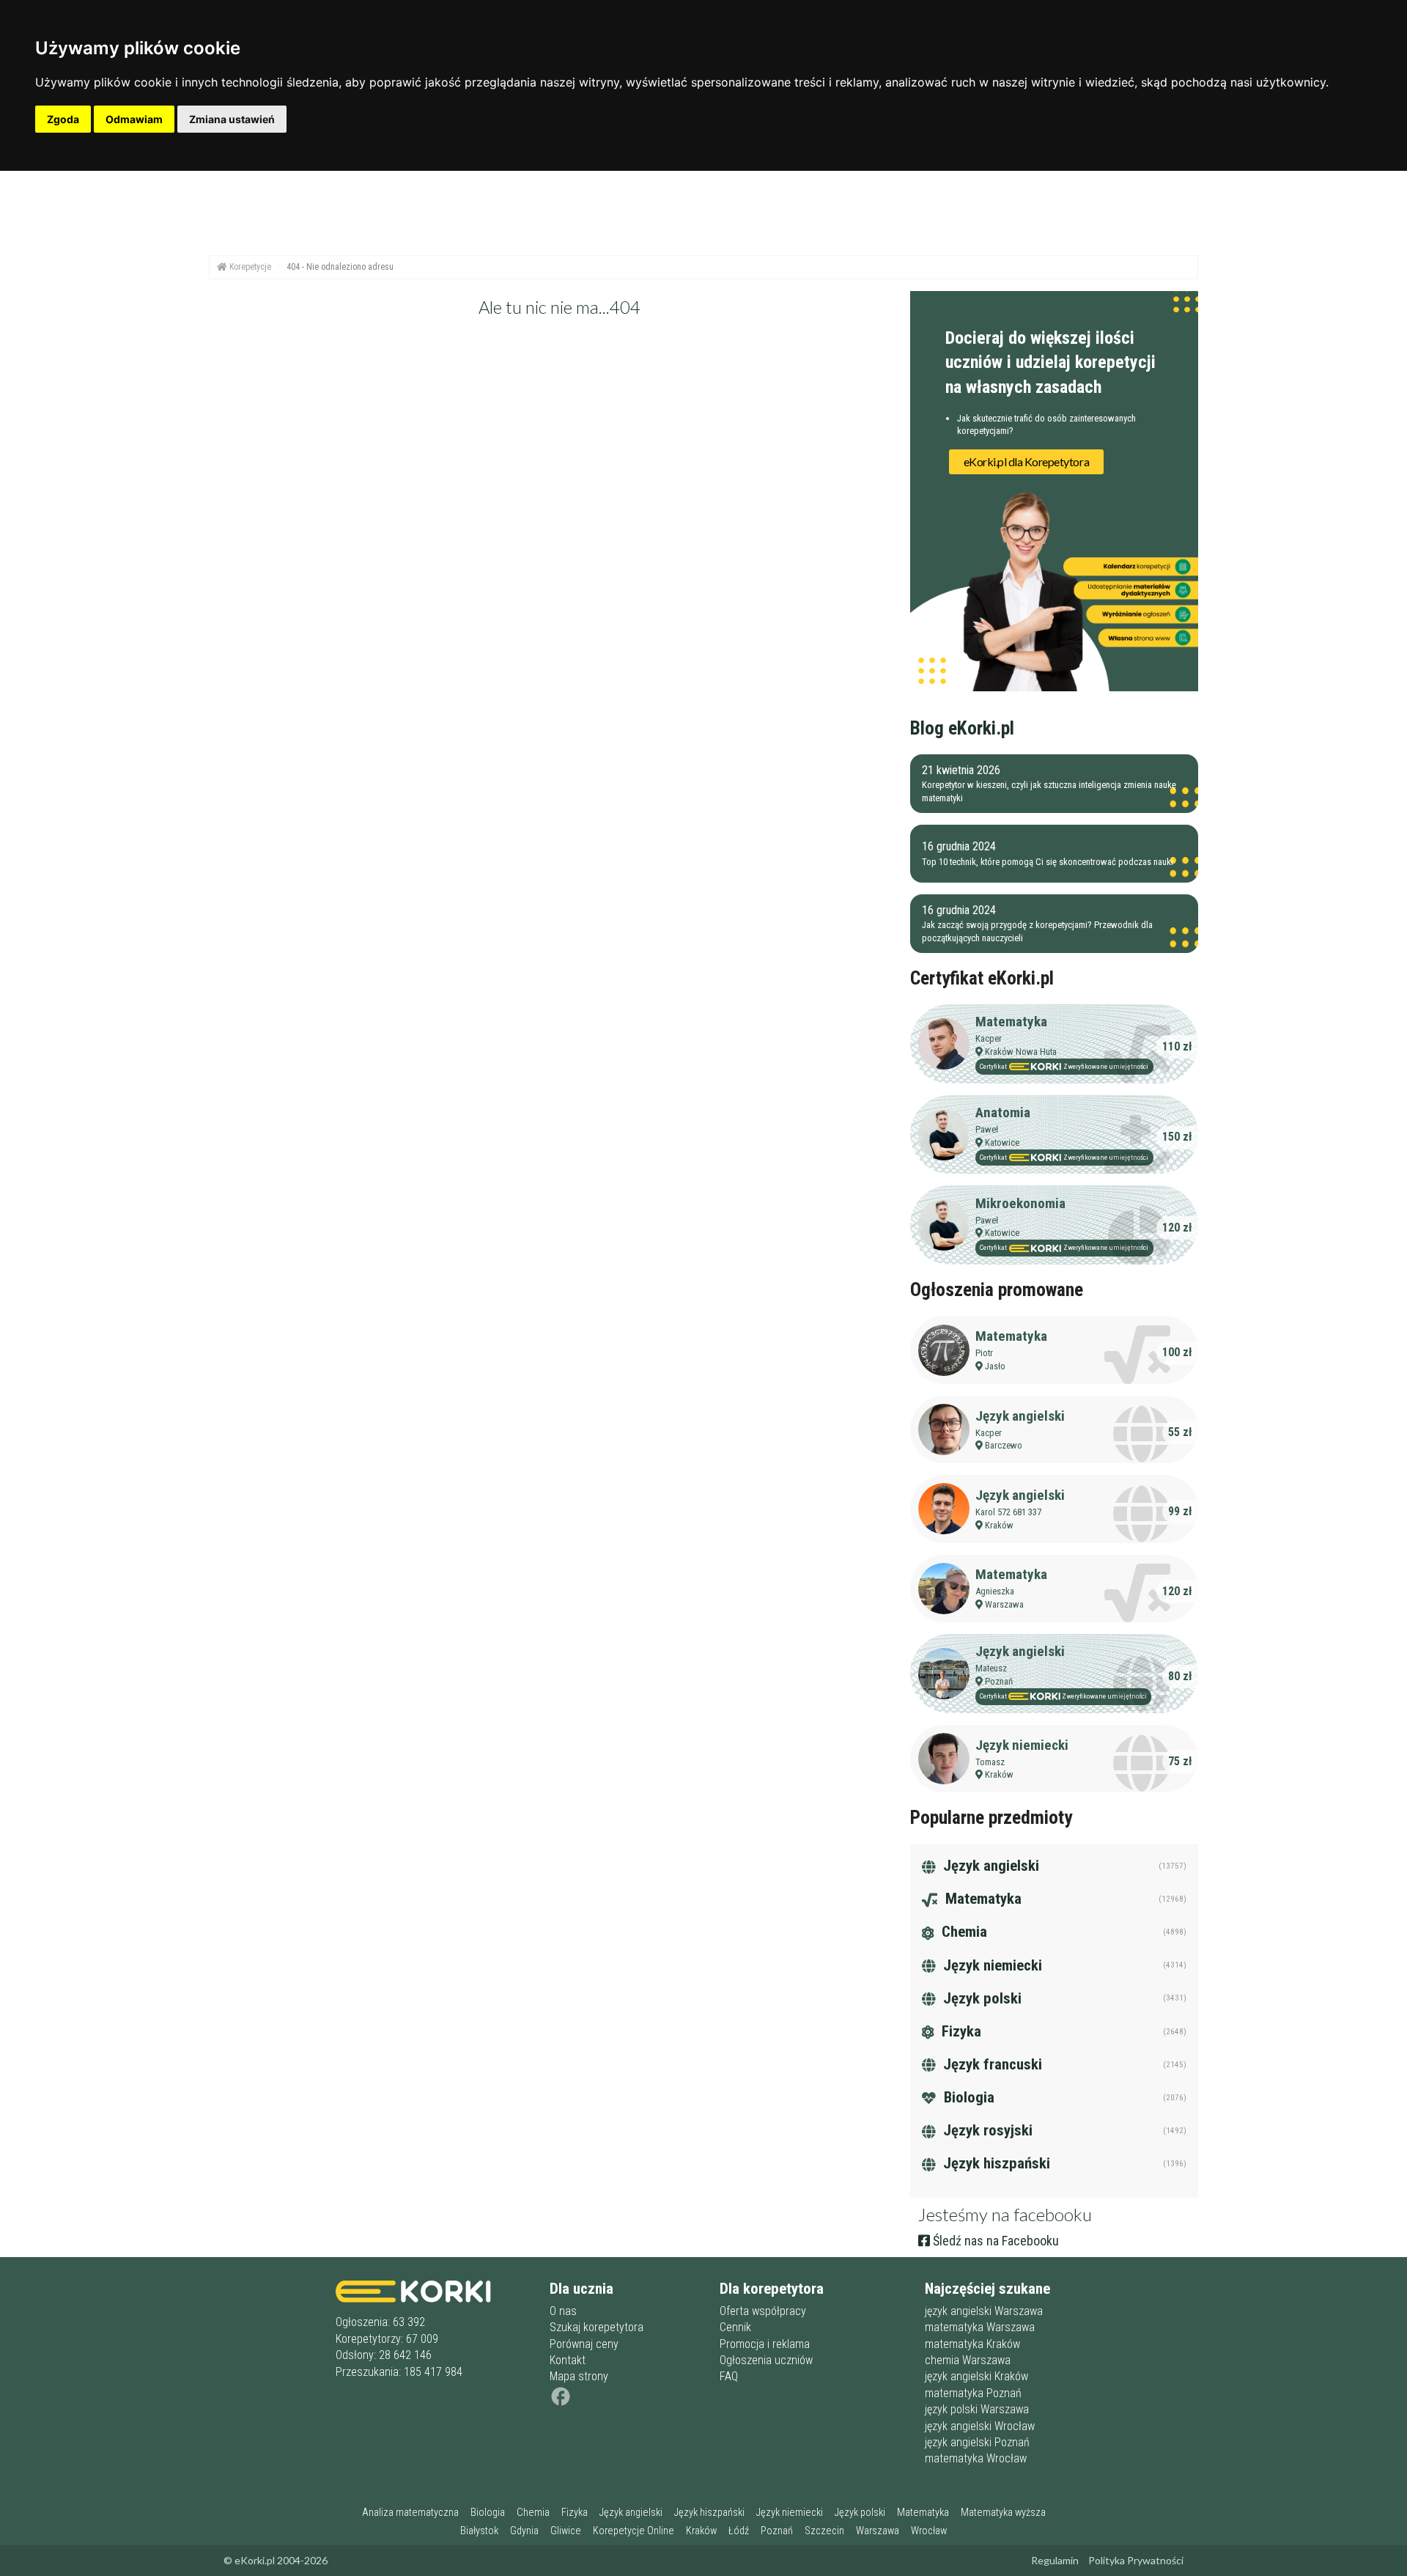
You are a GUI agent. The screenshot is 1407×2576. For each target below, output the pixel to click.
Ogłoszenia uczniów (766, 2360)
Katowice (1002, 1142)
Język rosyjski (986, 2130)
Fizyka (960, 2031)
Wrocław (929, 2531)
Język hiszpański (995, 2163)
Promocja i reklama (765, 2344)
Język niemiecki (1022, 1745)
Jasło (995, 1366)
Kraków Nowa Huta (1021, 1052)
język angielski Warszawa (984, 2311)
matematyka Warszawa (980, 2327)
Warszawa (1004, 1604)
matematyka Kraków (972, 2344)
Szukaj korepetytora (597, 2327)
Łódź (739, 2531)
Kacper (989, 1038)
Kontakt (568, 2360)
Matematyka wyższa (1003, 2513)
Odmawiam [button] (134, 119)
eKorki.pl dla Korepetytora (1027, 461)
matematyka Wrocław (976, 2458)
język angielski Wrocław (980, 2426)
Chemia (963, 1932)
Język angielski (1020, 1416)
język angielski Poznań (977, 2442)
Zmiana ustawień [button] (232, 119)
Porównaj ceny (584, 2344)
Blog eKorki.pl (962, 728)
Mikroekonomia (1020, 1203)
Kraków (999, 1525)
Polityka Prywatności (1136, 2560)
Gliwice (566, 2531)
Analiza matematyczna (410, 2513)
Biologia (967, 2097)
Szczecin (824, 2531)
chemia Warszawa (968, 2360)
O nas (563, 2311)
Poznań (999, 1681)
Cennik (735, 2327)
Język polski (981, 1998)
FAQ (729, 2376)
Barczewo (1004, 1445)
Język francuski (991, 2064)
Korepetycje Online (634, 2531)
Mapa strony (579, 2376)
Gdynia (524, 2531)
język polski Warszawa (977, 2409)
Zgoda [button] (63, 119)
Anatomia (1003, 1112)
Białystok (479, 2531)
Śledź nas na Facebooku (994, 2241)
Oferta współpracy (763, 2311)
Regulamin (1055, 2560)
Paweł (987, 1129)
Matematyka (1011, 1022)
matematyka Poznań (973, 2393)
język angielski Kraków (976, 2376)
